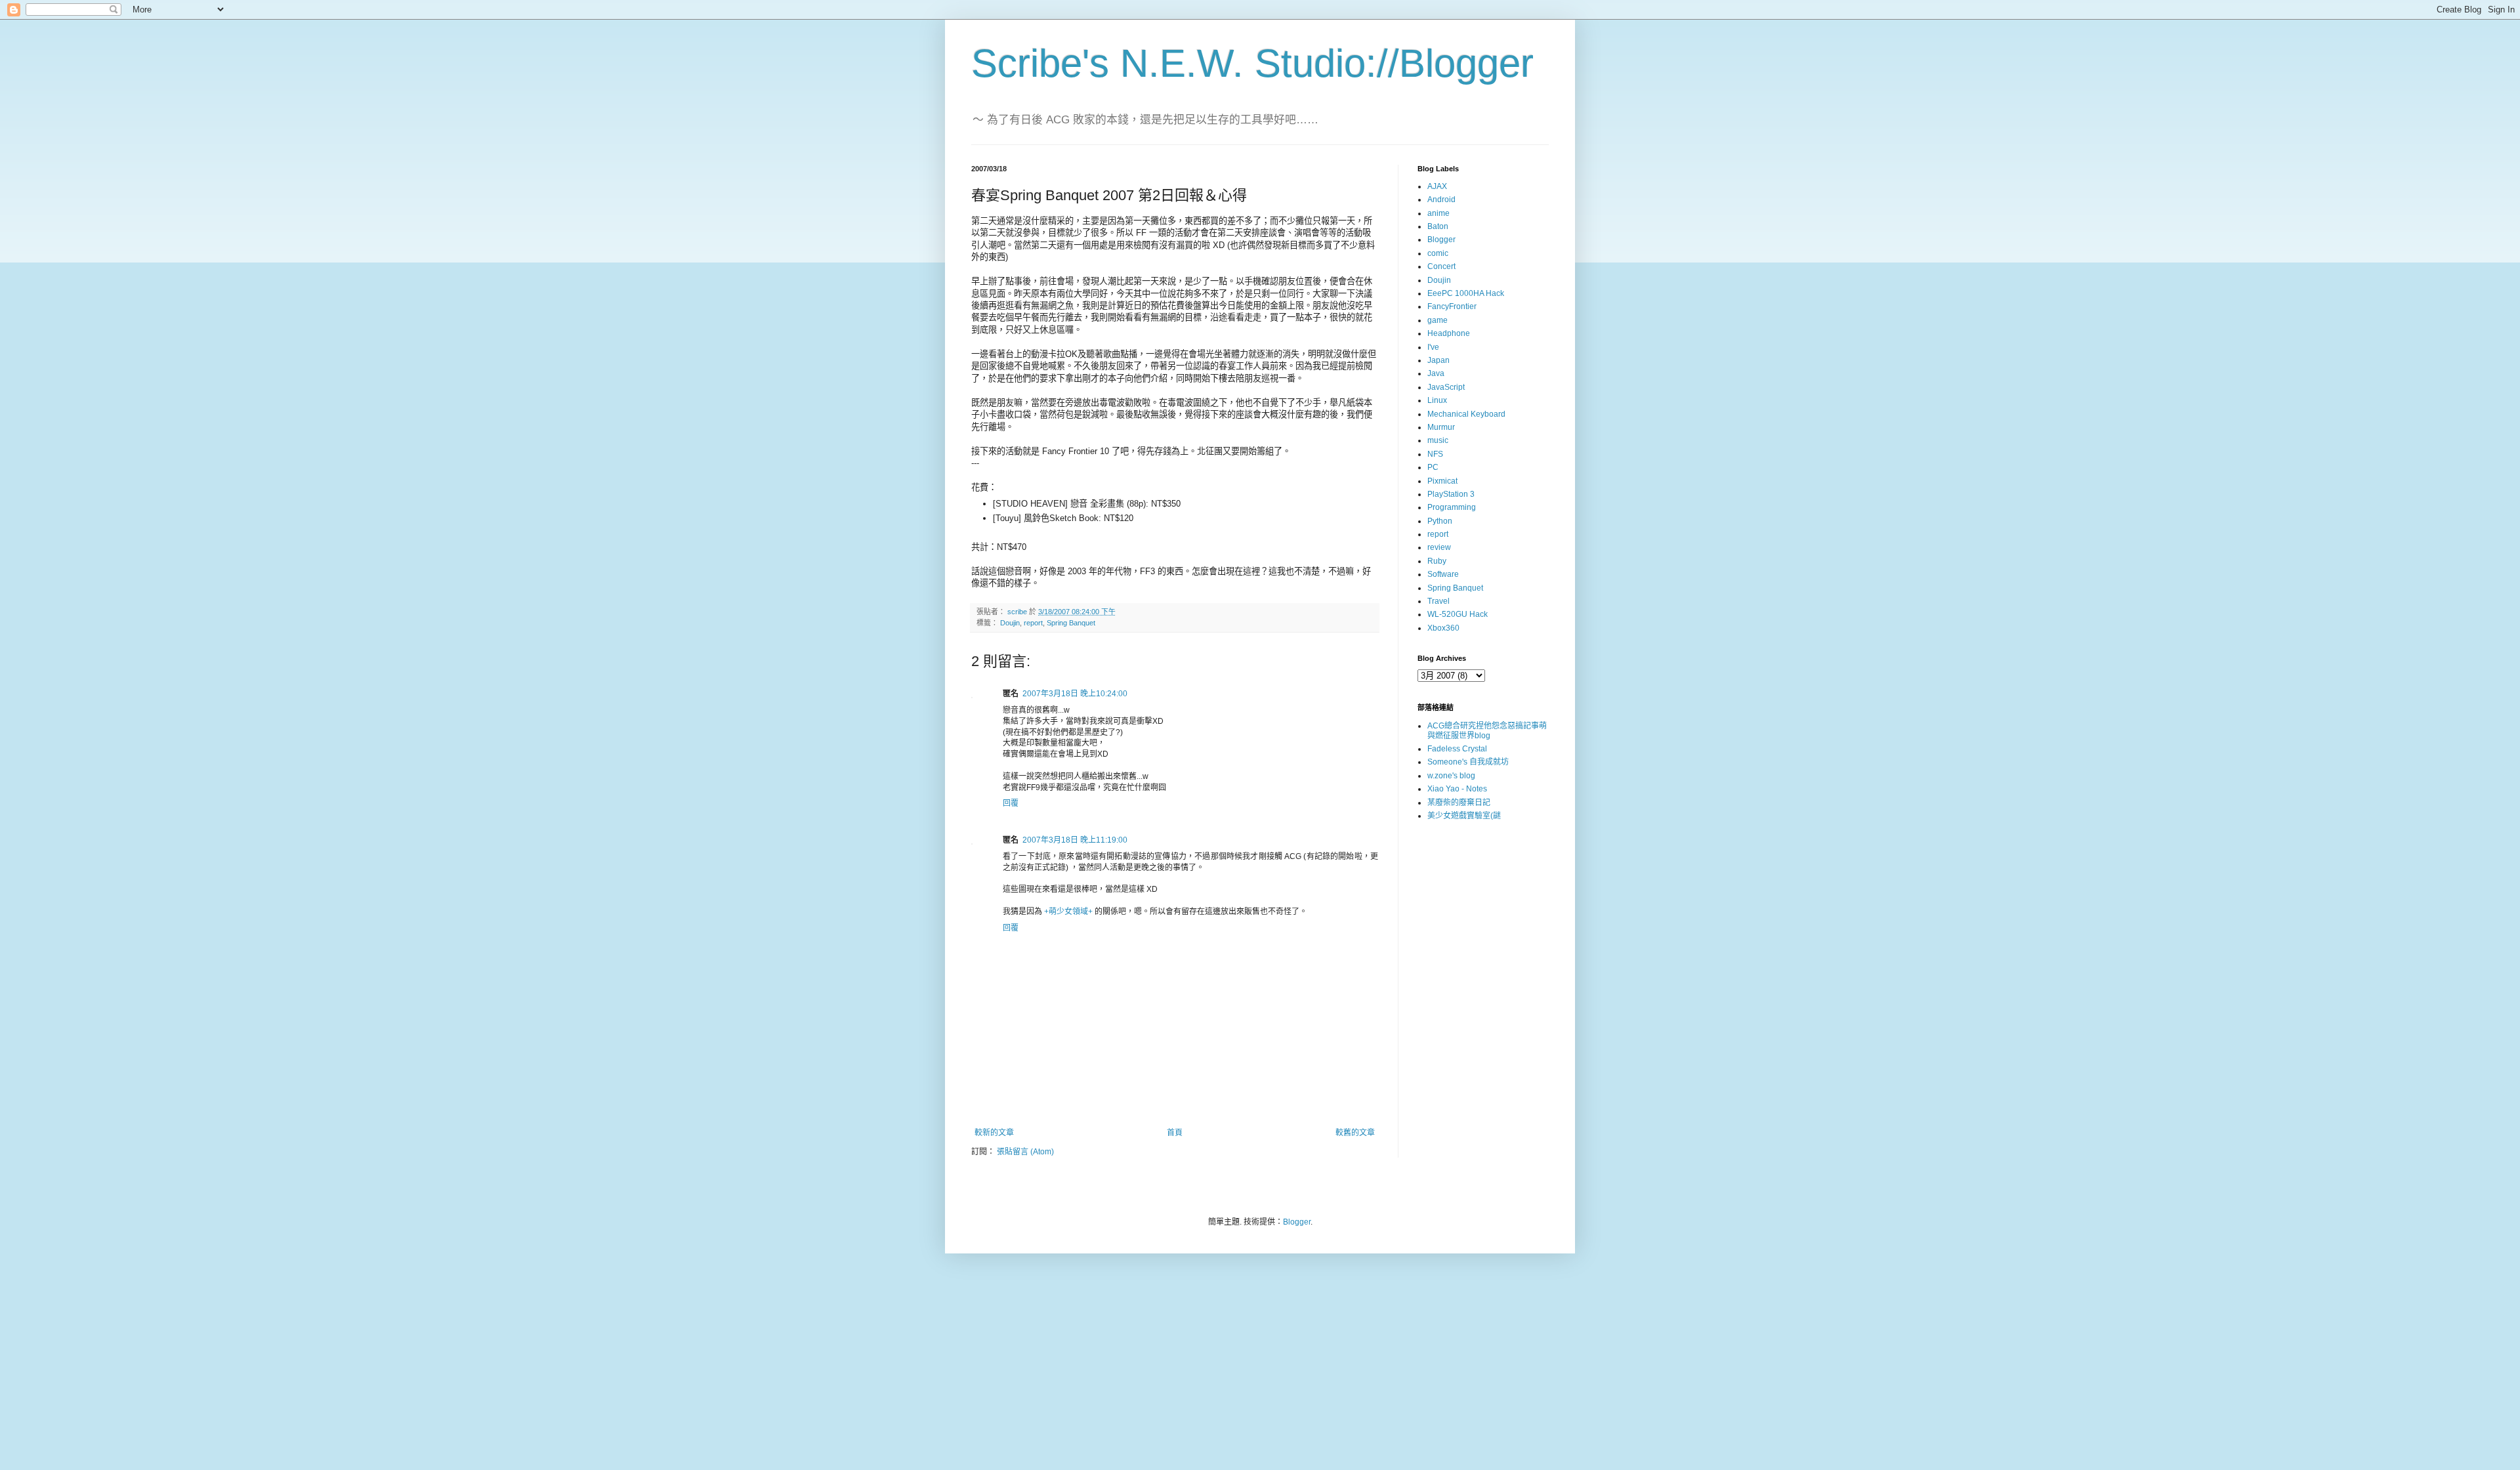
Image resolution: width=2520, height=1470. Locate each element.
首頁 (1175, 1133)
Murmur (1441, 427)
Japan (1438, 360)
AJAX (1437, 186)
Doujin (1010, 623)
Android (1441, 199)
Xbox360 (1443, 628)
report (1033, 623)
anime (1438, 213)
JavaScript (1446, 387)
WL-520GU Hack (1458, 614)
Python (1440, 521)
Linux (1437, 400)
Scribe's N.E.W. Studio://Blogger (1252, 63)
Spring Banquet (1071, 623)
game (1438, 320)
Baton (1438, 226)
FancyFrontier (1452, 306)
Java (1436, 373)
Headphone (1449, 333)
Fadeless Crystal (1457, 749)
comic (1438, 253)
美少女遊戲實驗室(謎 (1464, 816)
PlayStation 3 (1451, 494)
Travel (1438, 601)
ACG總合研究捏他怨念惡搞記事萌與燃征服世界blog (1487, 730)
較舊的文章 (1355, 1133)
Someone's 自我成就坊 (1468, 762)
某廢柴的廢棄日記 (1459, 803)
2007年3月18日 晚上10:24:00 (1075, 694)
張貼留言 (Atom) (1025, 1152)
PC (1433, 467)
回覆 (1011, 803)
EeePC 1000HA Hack (1466, 293)
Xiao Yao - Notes (1457, 789)
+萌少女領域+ (1068, 912)
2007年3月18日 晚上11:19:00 (1075, 840)
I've (1433, 347)
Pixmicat (1442, 481)
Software (1443, 574)
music (1438, 440)
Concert (1441, 266)
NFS (1435, 454)
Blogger (1441, 240)
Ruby (1437, 561)
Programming (1452, 507)
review (1439, 547)
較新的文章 (994, 1133)
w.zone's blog (1451, 776)
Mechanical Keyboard (1466, 414)
